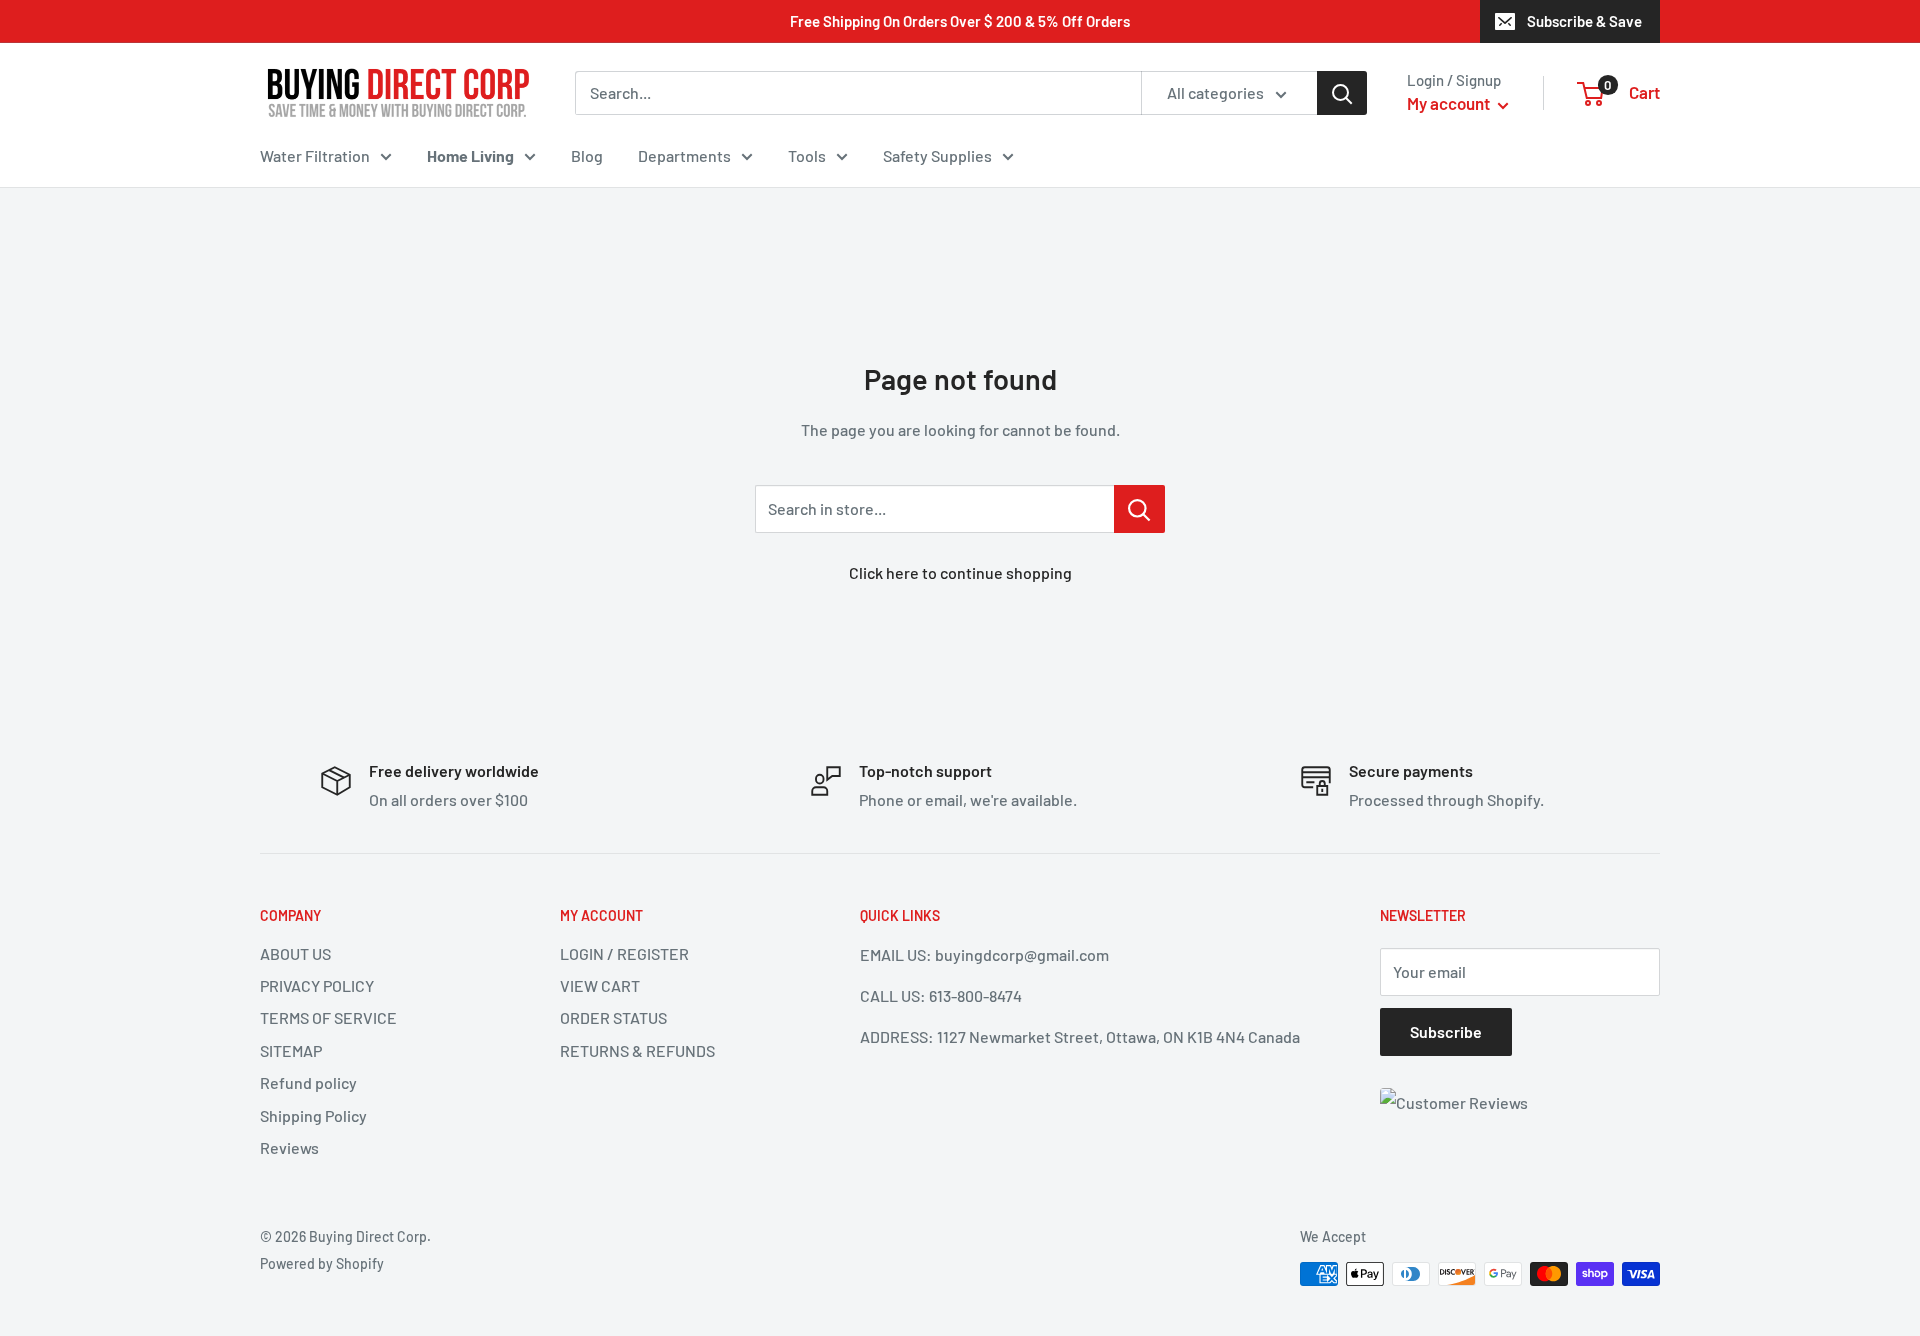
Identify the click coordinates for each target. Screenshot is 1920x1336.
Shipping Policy (313, 1115)
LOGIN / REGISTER (624, 953)
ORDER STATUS (613, 1017)
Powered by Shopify (322, 1263)
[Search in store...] (1139, 509)
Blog (587, 155)
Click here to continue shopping (960, 572)
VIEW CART (600, 985)
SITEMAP (291, 1050)
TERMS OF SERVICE (328, 1017)
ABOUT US (295, 953)
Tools (807, 155)
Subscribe (1446, 1031)
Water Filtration (315, 155)
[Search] (1342, 93)
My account (1450, 103)
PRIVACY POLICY (317, 985)
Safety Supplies (937, 155)
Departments (684, 155)
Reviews (289, 1147)
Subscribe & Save (1584, 21)
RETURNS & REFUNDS (637, 1050)
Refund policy (308, 1082)
